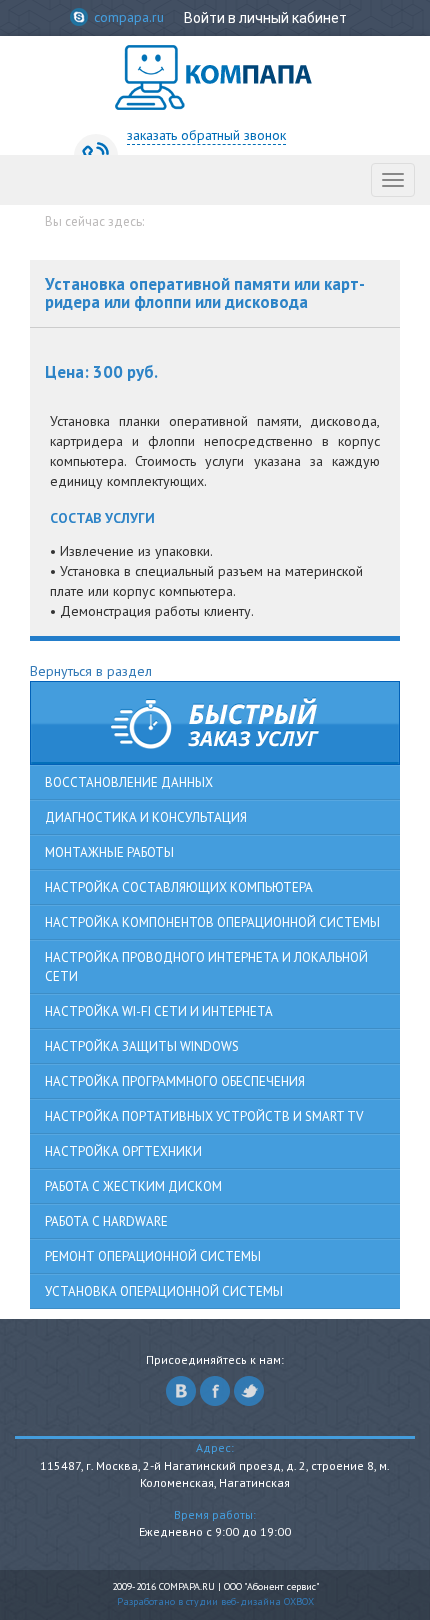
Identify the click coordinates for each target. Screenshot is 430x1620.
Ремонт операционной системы (153, 1256)
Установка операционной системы (164, 1291)
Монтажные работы (109, 852)
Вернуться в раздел (91, 671)
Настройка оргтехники (123, 1151)
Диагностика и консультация (146, 817)
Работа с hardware (106, 1221)
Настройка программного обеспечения (175, 1081)
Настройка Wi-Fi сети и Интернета (159, 1011)
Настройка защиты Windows (142, 1046)
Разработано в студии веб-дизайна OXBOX (215, 1601)
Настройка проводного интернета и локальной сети (206, 967)
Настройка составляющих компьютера (179, 887)
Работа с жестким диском (133, 1186)
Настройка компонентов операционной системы (212, 922)
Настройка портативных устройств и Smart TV (204, 1116)
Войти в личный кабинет (265, 18)
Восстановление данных (129, 782)
